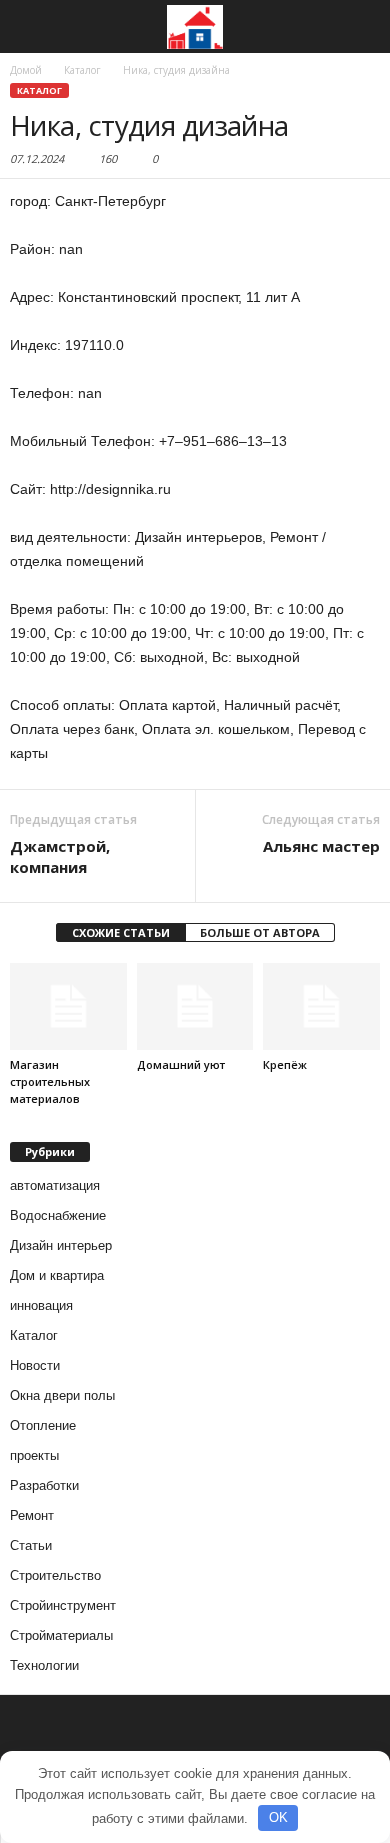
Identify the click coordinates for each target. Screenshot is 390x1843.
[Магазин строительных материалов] (68, 1006)
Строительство (55, 1575)
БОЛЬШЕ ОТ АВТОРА (260, 932)
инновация (41, 1305)
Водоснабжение (58, 1215)
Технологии (44, 1665)
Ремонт (32, 1515)
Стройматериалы (61, 1635)
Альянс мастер (321, 846)
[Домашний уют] (195, 1006)
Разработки (44, 1485)
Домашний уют (181, 1064)
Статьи (31, 1545)
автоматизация (55, 1185)
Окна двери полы (62, 1395)
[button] (359, 27)
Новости (35, 1365)
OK (278, 1817)
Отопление (43, 1425)
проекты (34, 1455)
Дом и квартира (57, 1275)
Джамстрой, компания (60, 856)
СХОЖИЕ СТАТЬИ (121, 932)
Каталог (39, 90)
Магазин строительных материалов (50, 1081)
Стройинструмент (63, 1605)
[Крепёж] (321, 1006)
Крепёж (285, 1064)
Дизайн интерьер (61, 1245)
